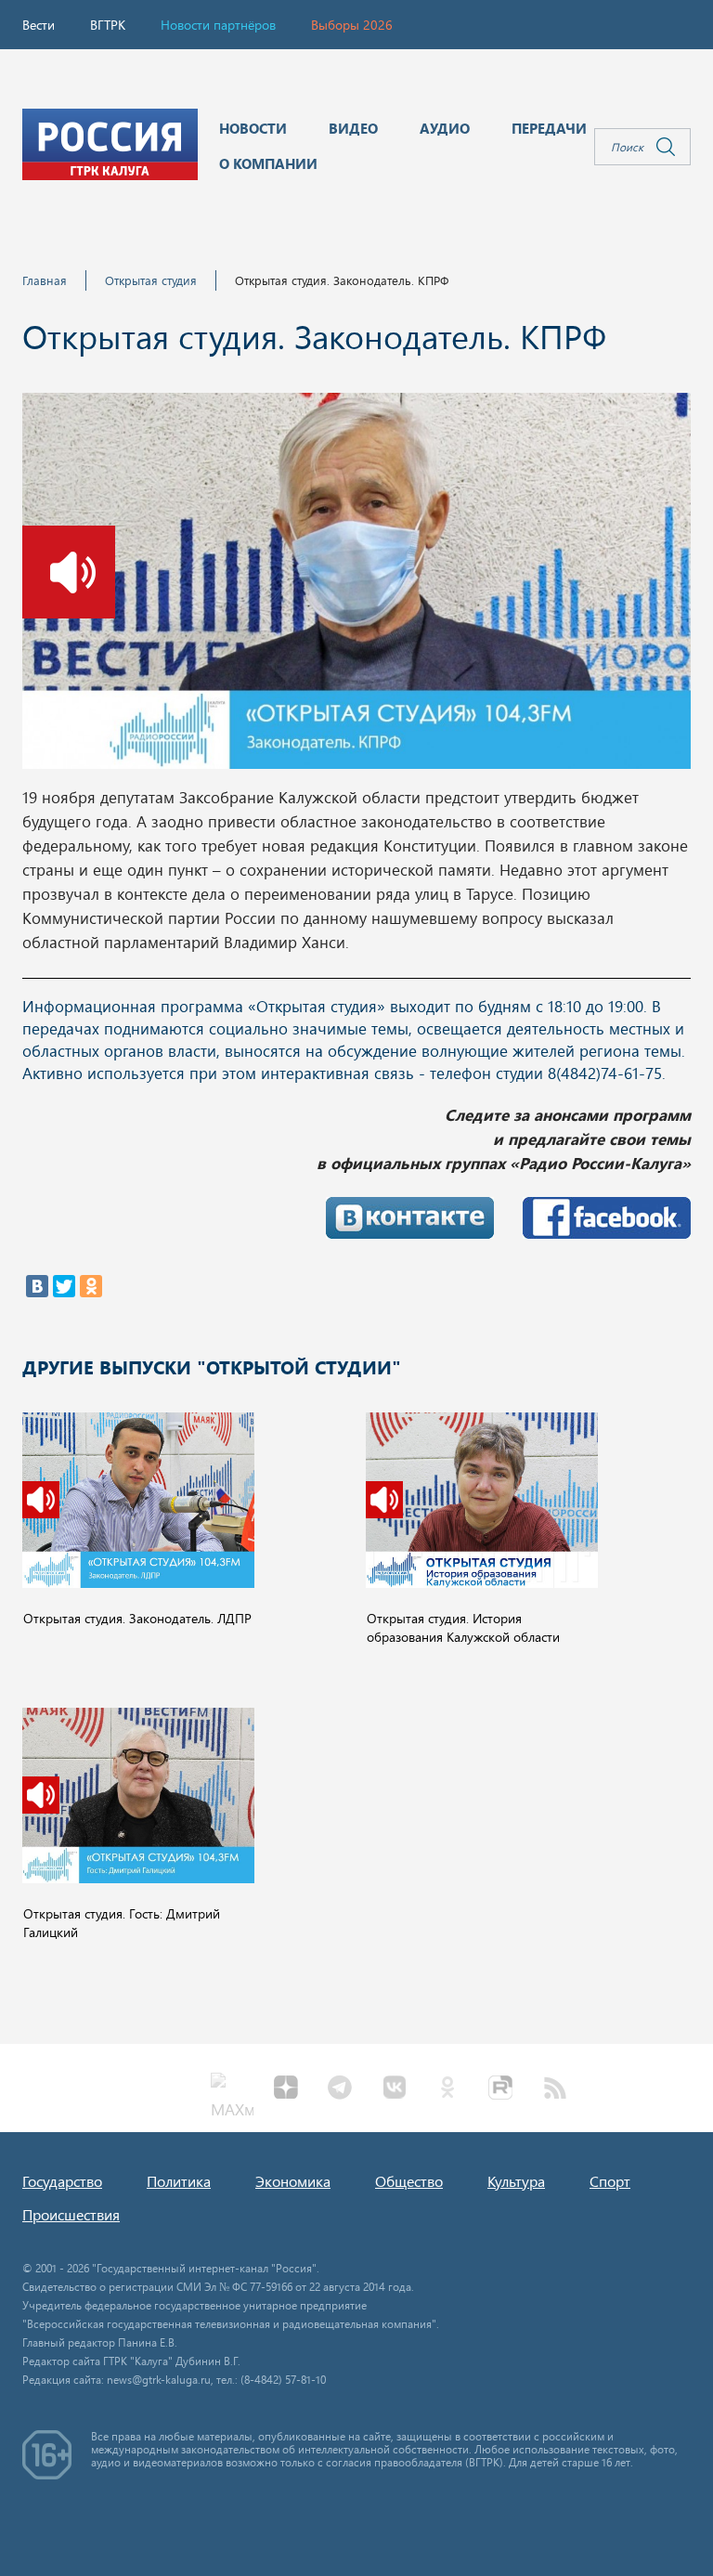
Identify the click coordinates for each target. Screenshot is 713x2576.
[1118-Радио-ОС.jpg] (356, 586)
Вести (39, 25)
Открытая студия (151, 280)
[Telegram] (340, 2089)
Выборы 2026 (352, 25)
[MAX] (232, 2089)
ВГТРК (108, 25)
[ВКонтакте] (37, 1286)
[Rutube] (501, 2089)
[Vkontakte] (394, 2089)
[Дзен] (286, 2089)
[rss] (555, 2089)
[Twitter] (64, 1286)
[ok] (447, 2089)
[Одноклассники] (91, 1286)
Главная (45, 280)
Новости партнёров (218, 25)
